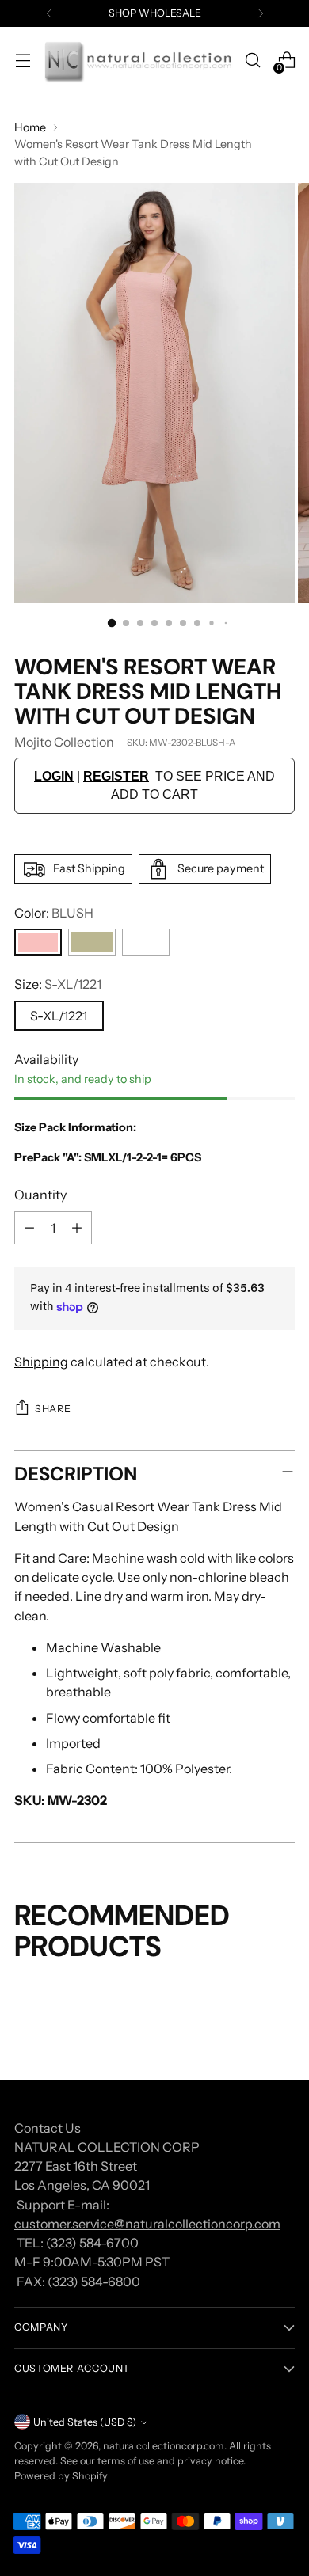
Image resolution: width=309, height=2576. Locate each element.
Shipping (41, 1362)
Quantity (40, 1195)
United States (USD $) (85, 2422)
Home (30, 127)
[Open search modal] (252, 61)
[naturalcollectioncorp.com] (137, 61)
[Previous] (49, 13)
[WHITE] (146, 942)
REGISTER (116, 776)
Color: (54, 913)
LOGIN (54, 776)
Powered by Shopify (61, 2476)
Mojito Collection (64, 742)
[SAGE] (92, 942)
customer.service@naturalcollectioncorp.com (147, 2224)
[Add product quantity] (77, 1228)
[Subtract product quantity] (29, 1228)
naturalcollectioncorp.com (164, 2446)
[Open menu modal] (23, 61)
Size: (58, 984)
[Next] (261, 13)
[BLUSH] (38, 942)
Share (53, 1409)
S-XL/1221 (59, 1016)
